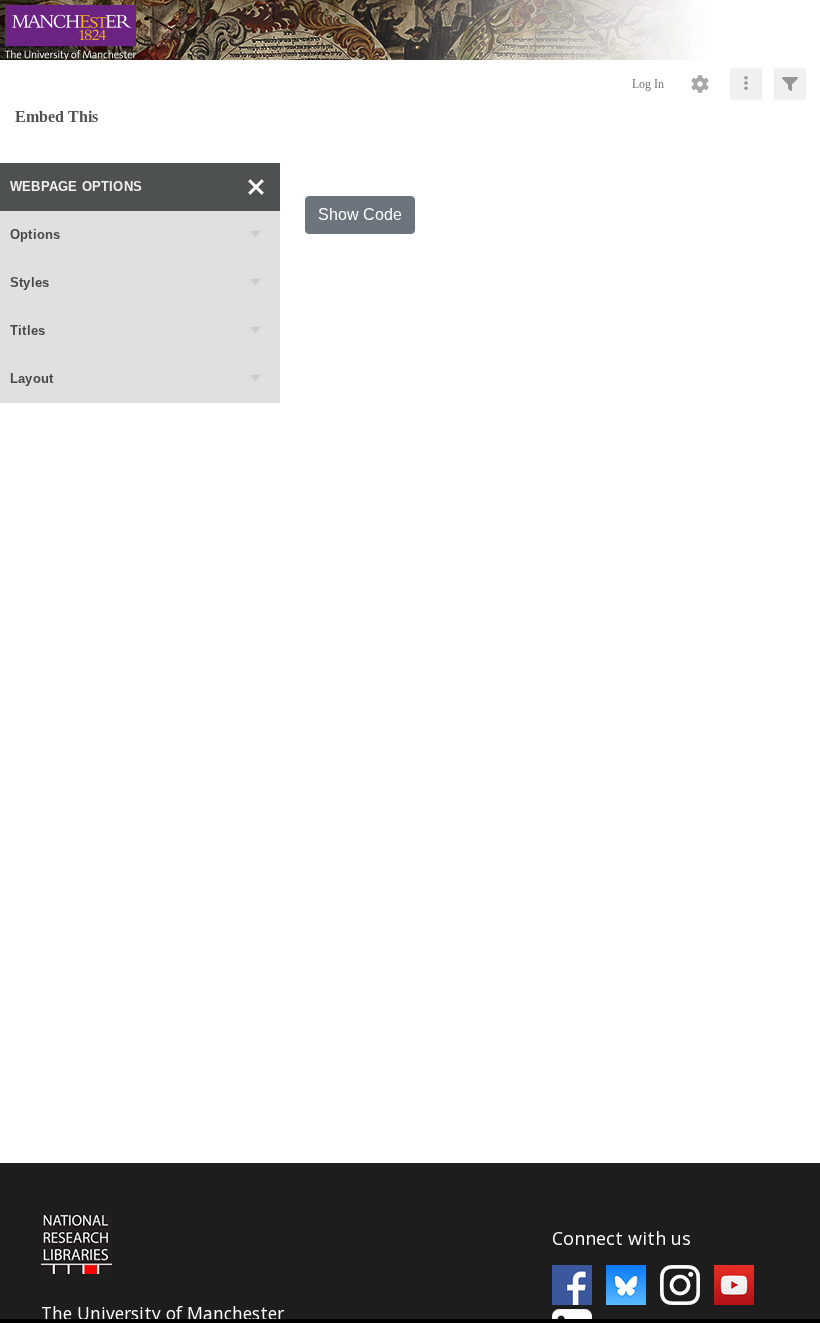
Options (35, 234)
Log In (648, 84)
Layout (31, 378)
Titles (27, 330)
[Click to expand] (790, 84)
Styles (29, 282)
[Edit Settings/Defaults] (700, 84)
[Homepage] (410, 30)
